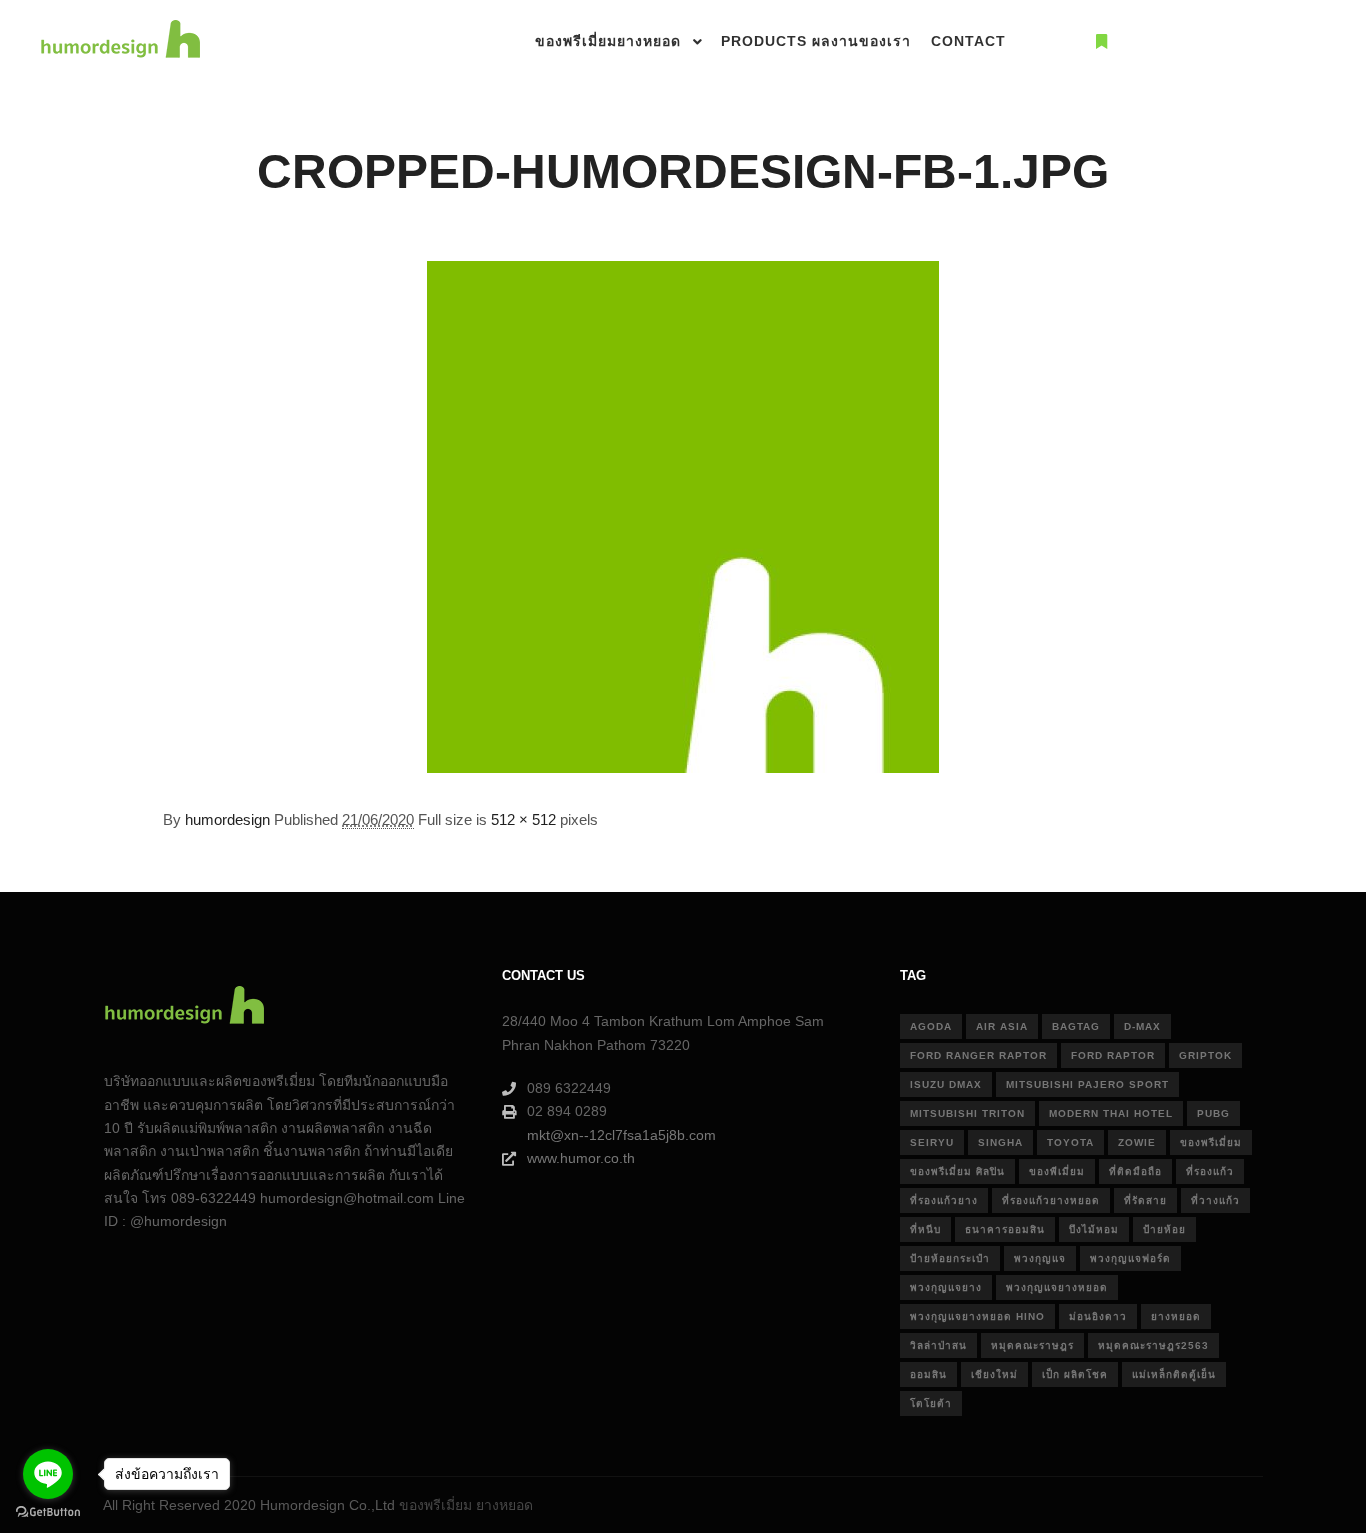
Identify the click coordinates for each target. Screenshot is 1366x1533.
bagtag (1076, 1026)
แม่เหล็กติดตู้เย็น (1174, 1374)
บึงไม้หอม (1094, 1229)
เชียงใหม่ (994, 1374)
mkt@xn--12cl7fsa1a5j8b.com (621, 1135)
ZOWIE (1137, 1142)
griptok (1205, 1055)
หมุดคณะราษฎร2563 (1153, 1345)
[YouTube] (1283, 42)
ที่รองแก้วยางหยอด (1051, 1200)
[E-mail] (1163, 42)
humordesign (227, 819)
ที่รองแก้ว (1210, 1171)
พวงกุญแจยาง (946, 1287)
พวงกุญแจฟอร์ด (1130, 1258)
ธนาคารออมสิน (1005, 1229)
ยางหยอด (1176, 1316)
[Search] (1065, 42)
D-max (1142, 1026)
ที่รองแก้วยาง (944, 1200)
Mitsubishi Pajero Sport (1087, 1084)
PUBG (1213, 1113)
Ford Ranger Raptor (978, 1055)
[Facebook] (1193, 42)
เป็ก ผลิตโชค (1075, 1374)
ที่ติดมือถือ (1135, 1171)
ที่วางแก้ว (1215, 1200)
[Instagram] (1223, 42)
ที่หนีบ (925, 1229)
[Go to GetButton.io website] (48, 1512)
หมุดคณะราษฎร (1032, 1345)
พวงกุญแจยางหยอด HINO (977, 1316)
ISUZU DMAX (946, 1084)
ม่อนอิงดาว (1098, 1316)
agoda (931, 1026)
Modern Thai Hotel (1111, 1113)
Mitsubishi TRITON (967, 1113)
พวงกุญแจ (1040, 1258)
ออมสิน (928, 1374)
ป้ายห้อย (1164, 1229)
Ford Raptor (1113, 1055)
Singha (1000, 1142)
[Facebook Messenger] (1313, 42)
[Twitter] (1253, 42)
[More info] (1101, 42)
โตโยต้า (931, 1403)
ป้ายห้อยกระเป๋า (950, 1258)
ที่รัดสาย (1145, 1200)
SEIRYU (932, 1142)
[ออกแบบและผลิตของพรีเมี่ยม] (120, 41)
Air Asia (1002, 1026)
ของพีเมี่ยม (1057, 1171)
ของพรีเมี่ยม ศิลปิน (957, 1171)
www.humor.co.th (581, 1158)
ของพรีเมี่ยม (1211, 1142)
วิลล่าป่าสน (938, 1345)
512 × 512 (523, 819)
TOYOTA (1070, 1142)
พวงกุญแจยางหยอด (1057, 1287)
